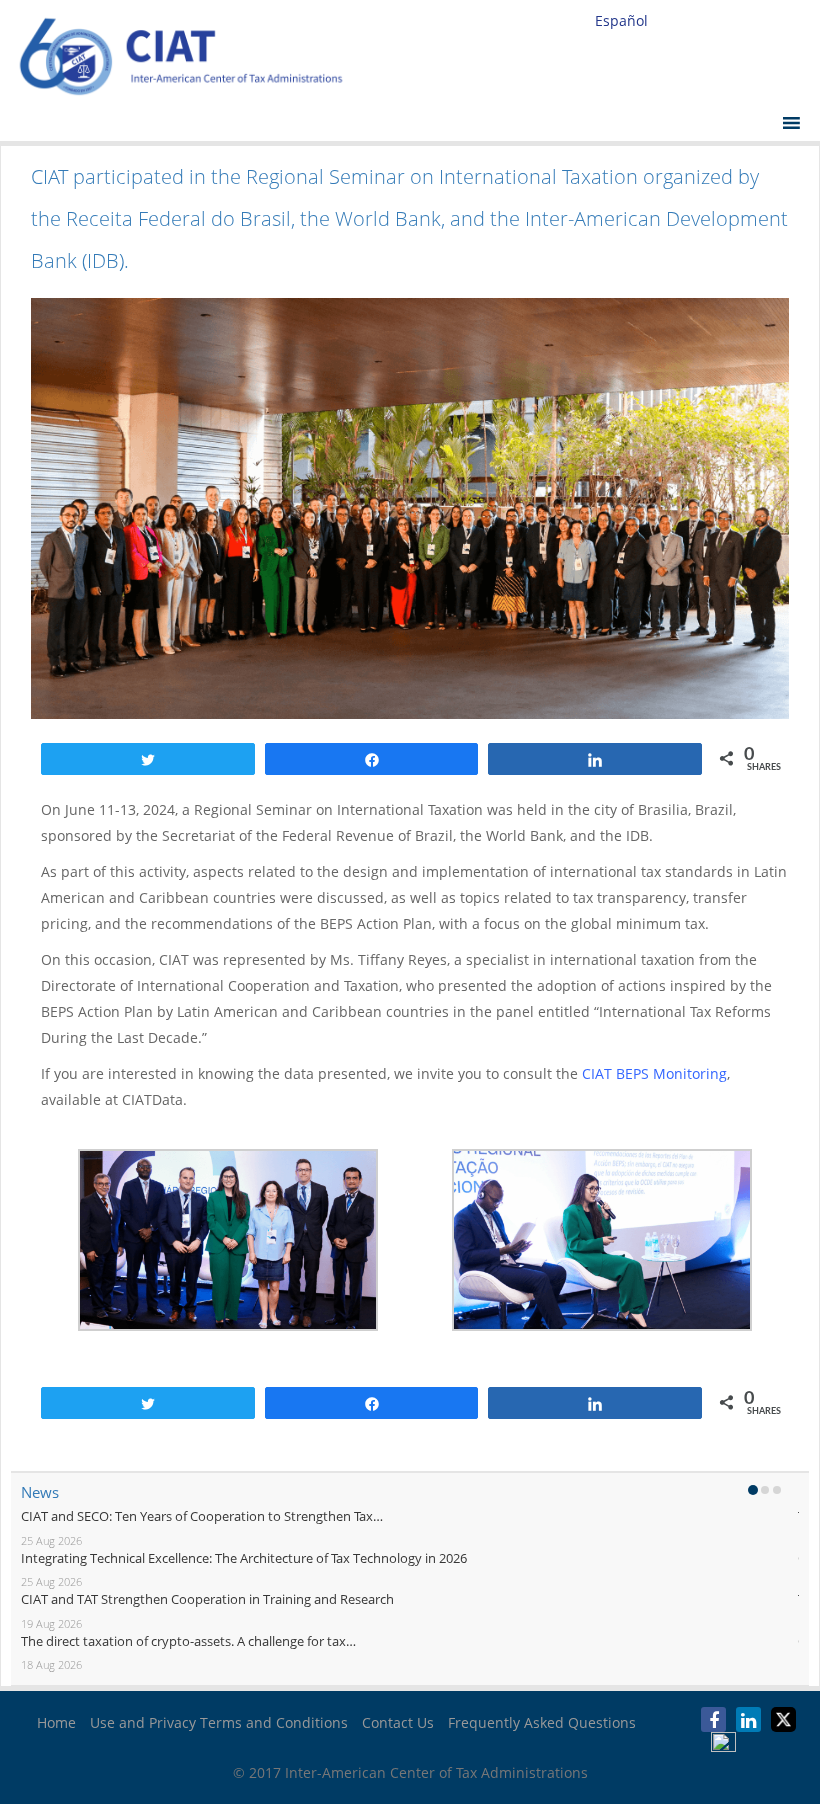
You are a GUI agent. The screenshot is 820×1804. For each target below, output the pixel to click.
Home (56, 1722)
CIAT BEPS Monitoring (654, 1073)
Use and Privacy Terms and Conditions (219, 1722)
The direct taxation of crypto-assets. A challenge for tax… (188, 1641)
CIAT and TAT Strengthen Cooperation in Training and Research (207, 1599)
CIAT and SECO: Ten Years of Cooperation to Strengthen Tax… (202, 1516)
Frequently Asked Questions (542, 1722)
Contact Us (398, 1722)
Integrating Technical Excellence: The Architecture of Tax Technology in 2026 (244, 1558)
